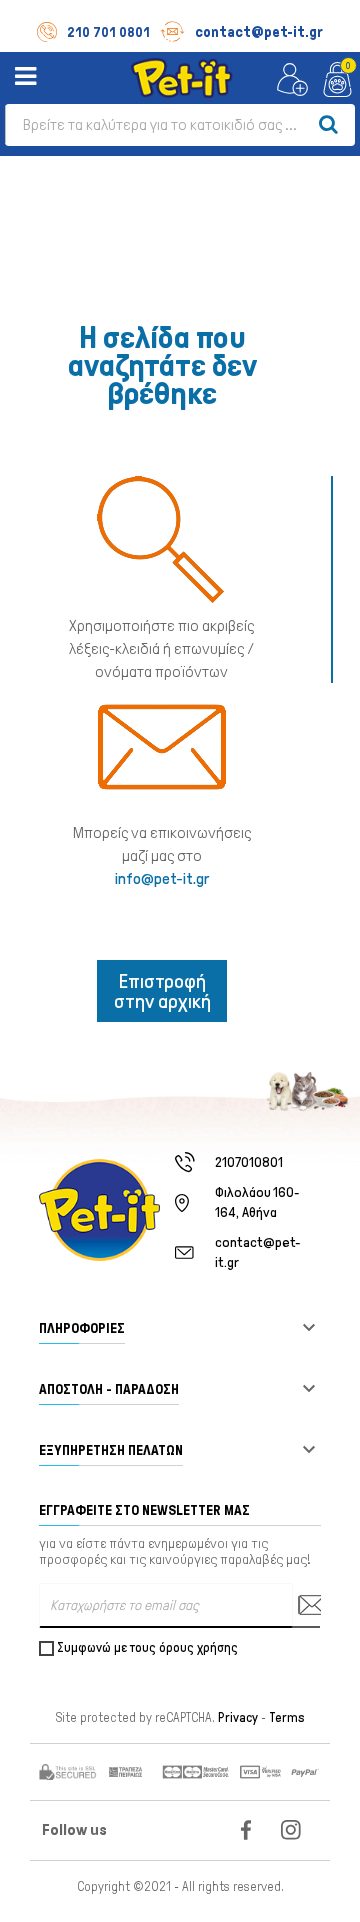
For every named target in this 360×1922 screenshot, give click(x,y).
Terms (287, 1718)
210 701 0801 (108, 32)
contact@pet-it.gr (259, 32)
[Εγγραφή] (306, 1605)
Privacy (238, 1718)
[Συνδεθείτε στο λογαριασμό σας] (292, 80)
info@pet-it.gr (162, 878)
